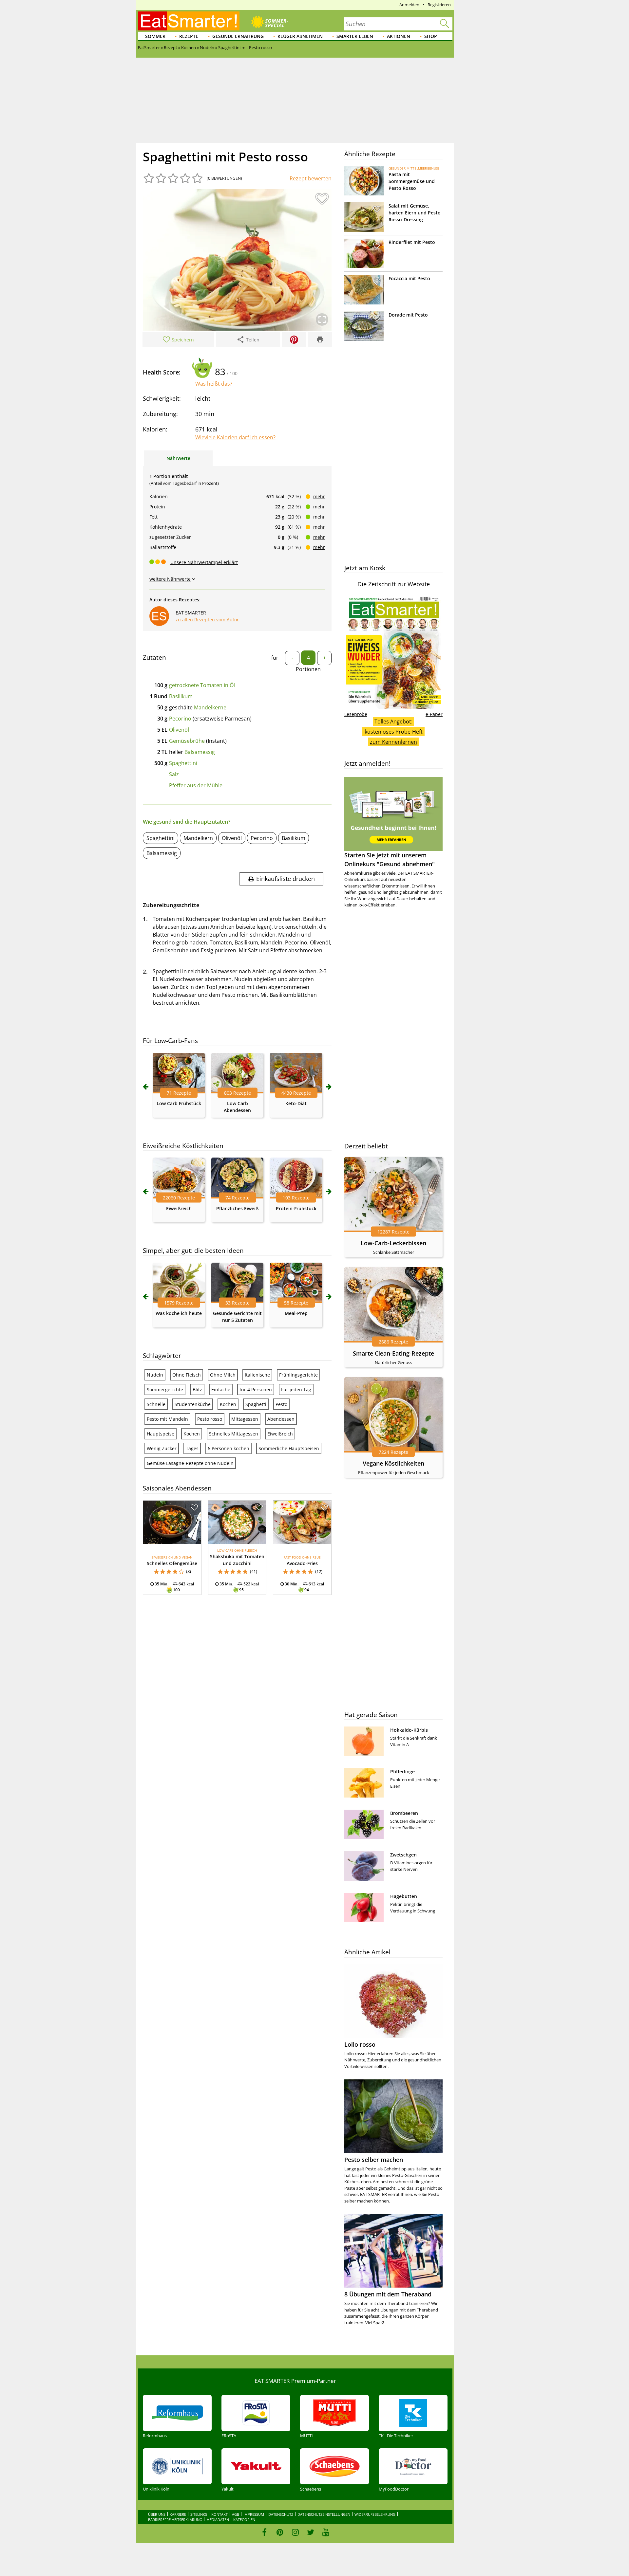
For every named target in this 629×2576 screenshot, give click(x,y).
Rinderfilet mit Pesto (412, 242)
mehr (319, 496)
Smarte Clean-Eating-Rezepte (393, 1353)
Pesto (281, 1404)
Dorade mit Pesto (408, 315)
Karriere (178, 2514)
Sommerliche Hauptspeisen (289, 1448)
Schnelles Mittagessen (234, 1434)
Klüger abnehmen (300, 36)
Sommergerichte (165, 1389)
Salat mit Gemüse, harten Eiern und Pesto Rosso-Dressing (415, 213)
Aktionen (399, 36)
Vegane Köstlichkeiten (393, 1463)
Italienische (257, 1375)
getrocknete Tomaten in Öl (202, 685)
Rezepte (189, 36)
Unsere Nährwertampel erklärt (204, 562)
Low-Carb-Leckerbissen (393, 1243)
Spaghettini (183, 763)
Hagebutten (404, 1896)
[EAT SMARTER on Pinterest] (280, 2532)
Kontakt (219, 2514)
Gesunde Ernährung (238, 36)
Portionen (308, 669)
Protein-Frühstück (296, 1208)
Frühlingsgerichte (298, 1375)
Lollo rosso (360, 2044)
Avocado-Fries (302, 1563)
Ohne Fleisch (187, 1375)
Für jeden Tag (296, 1389)
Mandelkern (198, 838)
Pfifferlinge (402, 1772)
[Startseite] (189, 21)
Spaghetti (256, 1404)
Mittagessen (245, 1419)
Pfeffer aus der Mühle (196, 785)
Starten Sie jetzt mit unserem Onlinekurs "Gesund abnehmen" (390, 859)
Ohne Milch (223, 1375)
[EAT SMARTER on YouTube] (326, 2532)
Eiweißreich (179, 1208)
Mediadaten (218, 2520)
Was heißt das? (214, 384)
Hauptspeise (161, 1434)
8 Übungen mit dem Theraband (388, 2294)
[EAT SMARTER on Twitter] (310, 2532)
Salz (174, 774)
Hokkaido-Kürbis (409, 1730)
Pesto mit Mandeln (167, 1419)
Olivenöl (179, 730)
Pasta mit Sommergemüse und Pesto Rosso (412, 181)
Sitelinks (199, 2514)
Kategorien (244, 2520)
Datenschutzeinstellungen (324, 2514)
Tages (192, 1448)
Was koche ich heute (179, 1313)
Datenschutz (281, 2514)
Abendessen (281, 1419)
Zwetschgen (403, 1855)
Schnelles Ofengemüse (172, 1563)
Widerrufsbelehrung (375, 2514)
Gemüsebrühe (187, 741)
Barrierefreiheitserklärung (175, 2520)
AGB (236, 2514)
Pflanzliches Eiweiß (237, 1208)
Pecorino (180, 719)
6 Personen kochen (229, 1448)
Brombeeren (404, 1813)
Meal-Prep (296, 1313)
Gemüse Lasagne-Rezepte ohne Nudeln (190, 1463)
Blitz (197, 1389)
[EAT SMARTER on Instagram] (295, 2532)
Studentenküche (193, 1404)
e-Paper (434, 714)
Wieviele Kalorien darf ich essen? (235, 437)
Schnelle (156, 1404)
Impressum (254, 2514)
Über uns (157, 2514)
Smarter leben (355, 36)
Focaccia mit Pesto (409, 278)
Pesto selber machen (374, 2160)
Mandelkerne (210, 707)
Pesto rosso (210, 1419)
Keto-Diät (296, 1103)
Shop (431, 36)
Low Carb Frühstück (179, 1103)
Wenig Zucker (162, 1448)
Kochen (228, 1404)
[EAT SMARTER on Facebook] (265, 2532)
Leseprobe (356, 714)
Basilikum (181, 696)
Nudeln (155, 1375)
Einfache (221, 1389)
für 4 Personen (256, 1389)
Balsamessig (200, 752)
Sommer (155, 36)
